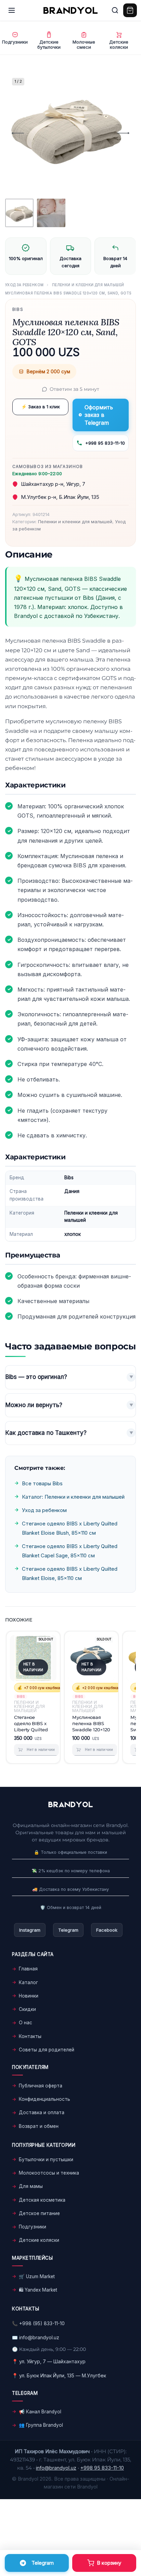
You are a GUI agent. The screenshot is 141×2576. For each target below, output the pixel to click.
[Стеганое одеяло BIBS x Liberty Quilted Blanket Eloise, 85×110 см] (33, 1658)
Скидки (27, 2009)
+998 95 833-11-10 (105, 443)
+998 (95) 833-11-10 (42, 2323)
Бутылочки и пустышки (46, 2159)
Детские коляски (39, 2240)
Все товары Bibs (42, 1483)
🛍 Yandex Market (38, 2290)
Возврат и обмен (39, 2126)
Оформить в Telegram (37, 2563)
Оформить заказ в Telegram (99, 415)
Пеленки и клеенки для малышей (88, 285)
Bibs (18, 309)
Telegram (68, 1930)
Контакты (30, 2036)
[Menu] (12, 10)
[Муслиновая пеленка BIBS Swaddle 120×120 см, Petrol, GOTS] (91, 1658)
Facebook (107, 1930)
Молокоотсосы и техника (49, 2173)
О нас (25, 2023)
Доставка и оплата (42, 2112)
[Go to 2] (51, 213)
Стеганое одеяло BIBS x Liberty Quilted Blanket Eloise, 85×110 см (31, 1723)
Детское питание (39, 2213)
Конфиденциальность (44, 2099)
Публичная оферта (41, 2086)
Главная (28, 1969)
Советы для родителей (47, 2050)
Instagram (30, 1930)
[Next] (123, 133)
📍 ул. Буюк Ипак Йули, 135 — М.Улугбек (59, 2375)
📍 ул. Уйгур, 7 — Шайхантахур (49, 2361)
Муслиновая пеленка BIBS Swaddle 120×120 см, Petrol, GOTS (91, 1723)
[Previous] (18, 133)
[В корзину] (104, 2563)
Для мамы (31, 2186)
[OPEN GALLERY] (67, 133)
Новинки (29, 1996)
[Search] (115, 10)
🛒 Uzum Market (37, 2276)
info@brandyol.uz (39, 2337)
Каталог (28, 1982)
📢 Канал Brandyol (40, 2412)
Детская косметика (42, 2200)
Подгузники (33, 2227)
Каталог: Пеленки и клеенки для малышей (73, 1497)
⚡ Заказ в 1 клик (41, 407)
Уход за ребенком (24, 285)
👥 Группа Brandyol (41, 2425)
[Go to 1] (19, 213)
